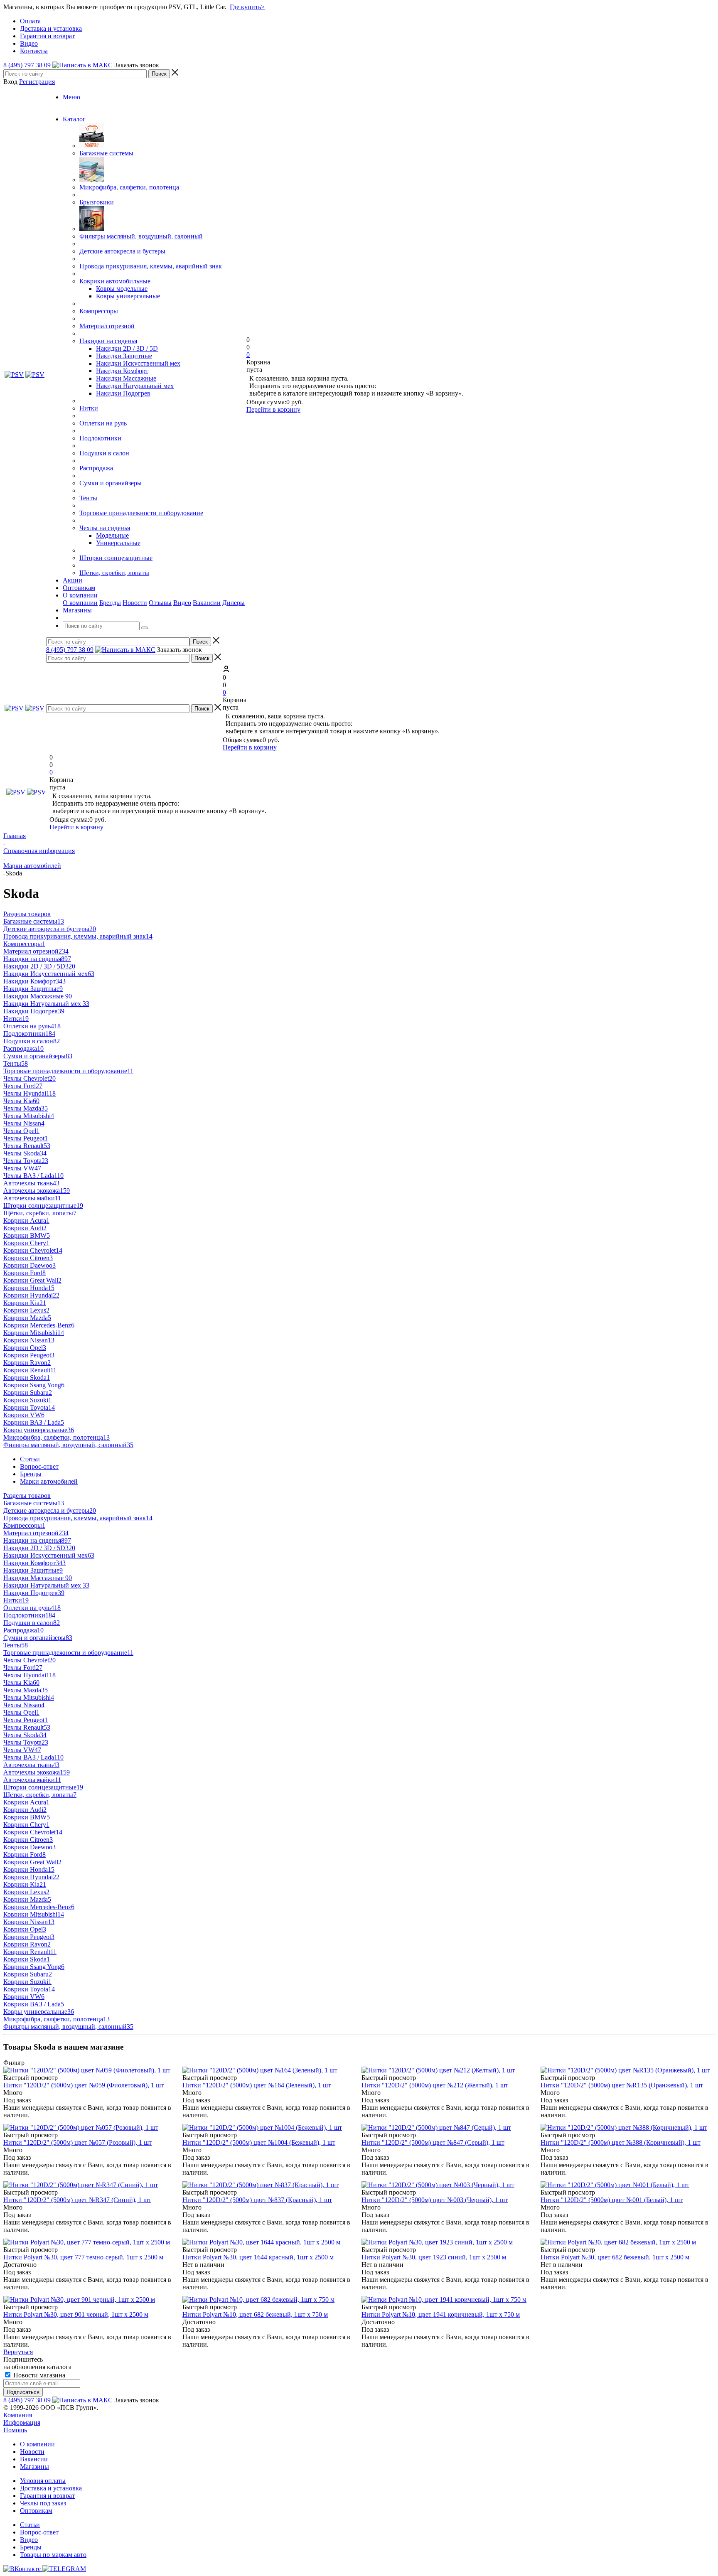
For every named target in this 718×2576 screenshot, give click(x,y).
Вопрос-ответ (39, 2532)
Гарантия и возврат (47, 2496)
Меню (71, 97)
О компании (80, 603)
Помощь (15, 2430)
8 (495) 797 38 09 (27, 65)
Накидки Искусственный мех (138, 363)
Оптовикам (36, 2511)
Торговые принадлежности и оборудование (141, 513)
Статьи (30, 2525)
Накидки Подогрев (123, 393)
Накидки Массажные (126, 378)
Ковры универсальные (128, 296)
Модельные (112, 535)
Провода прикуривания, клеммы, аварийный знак (151, 266)
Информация (22, 2422)
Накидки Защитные (124, 356)
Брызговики (97, 202)
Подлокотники (100, 438)
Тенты (88, 498)
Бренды (110, 603)
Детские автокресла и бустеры (122, 251)
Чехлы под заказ (43, 2503)
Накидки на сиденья (108, 341)
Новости (135, 603)
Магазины (34, 2467)
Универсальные (118, 543)
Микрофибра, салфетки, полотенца (129, 187)
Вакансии (207, 603)
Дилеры (234, 603)
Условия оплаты (43, 2481)
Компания (18, 2415)
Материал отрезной (107, 326)
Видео (182, 603)
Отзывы (160, 603)
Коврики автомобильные (115, 281)
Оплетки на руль (103, 423)
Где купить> (247, 7)
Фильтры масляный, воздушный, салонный (141, 236)
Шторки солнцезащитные (116, 558)
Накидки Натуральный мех (135, 386)
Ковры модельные (122, 289)
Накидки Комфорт (122, 371)
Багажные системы (106, 153)
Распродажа (96, 468)
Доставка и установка (51, 2488)
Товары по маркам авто (53, 2555)
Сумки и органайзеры (111, 483)
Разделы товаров (27, 914)
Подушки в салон (104, 453)
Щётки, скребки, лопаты (114, 573)
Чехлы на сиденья (105, 528)
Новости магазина (38, 2375)
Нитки (89, 408)
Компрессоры (99, 311)
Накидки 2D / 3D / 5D (127, 348)
